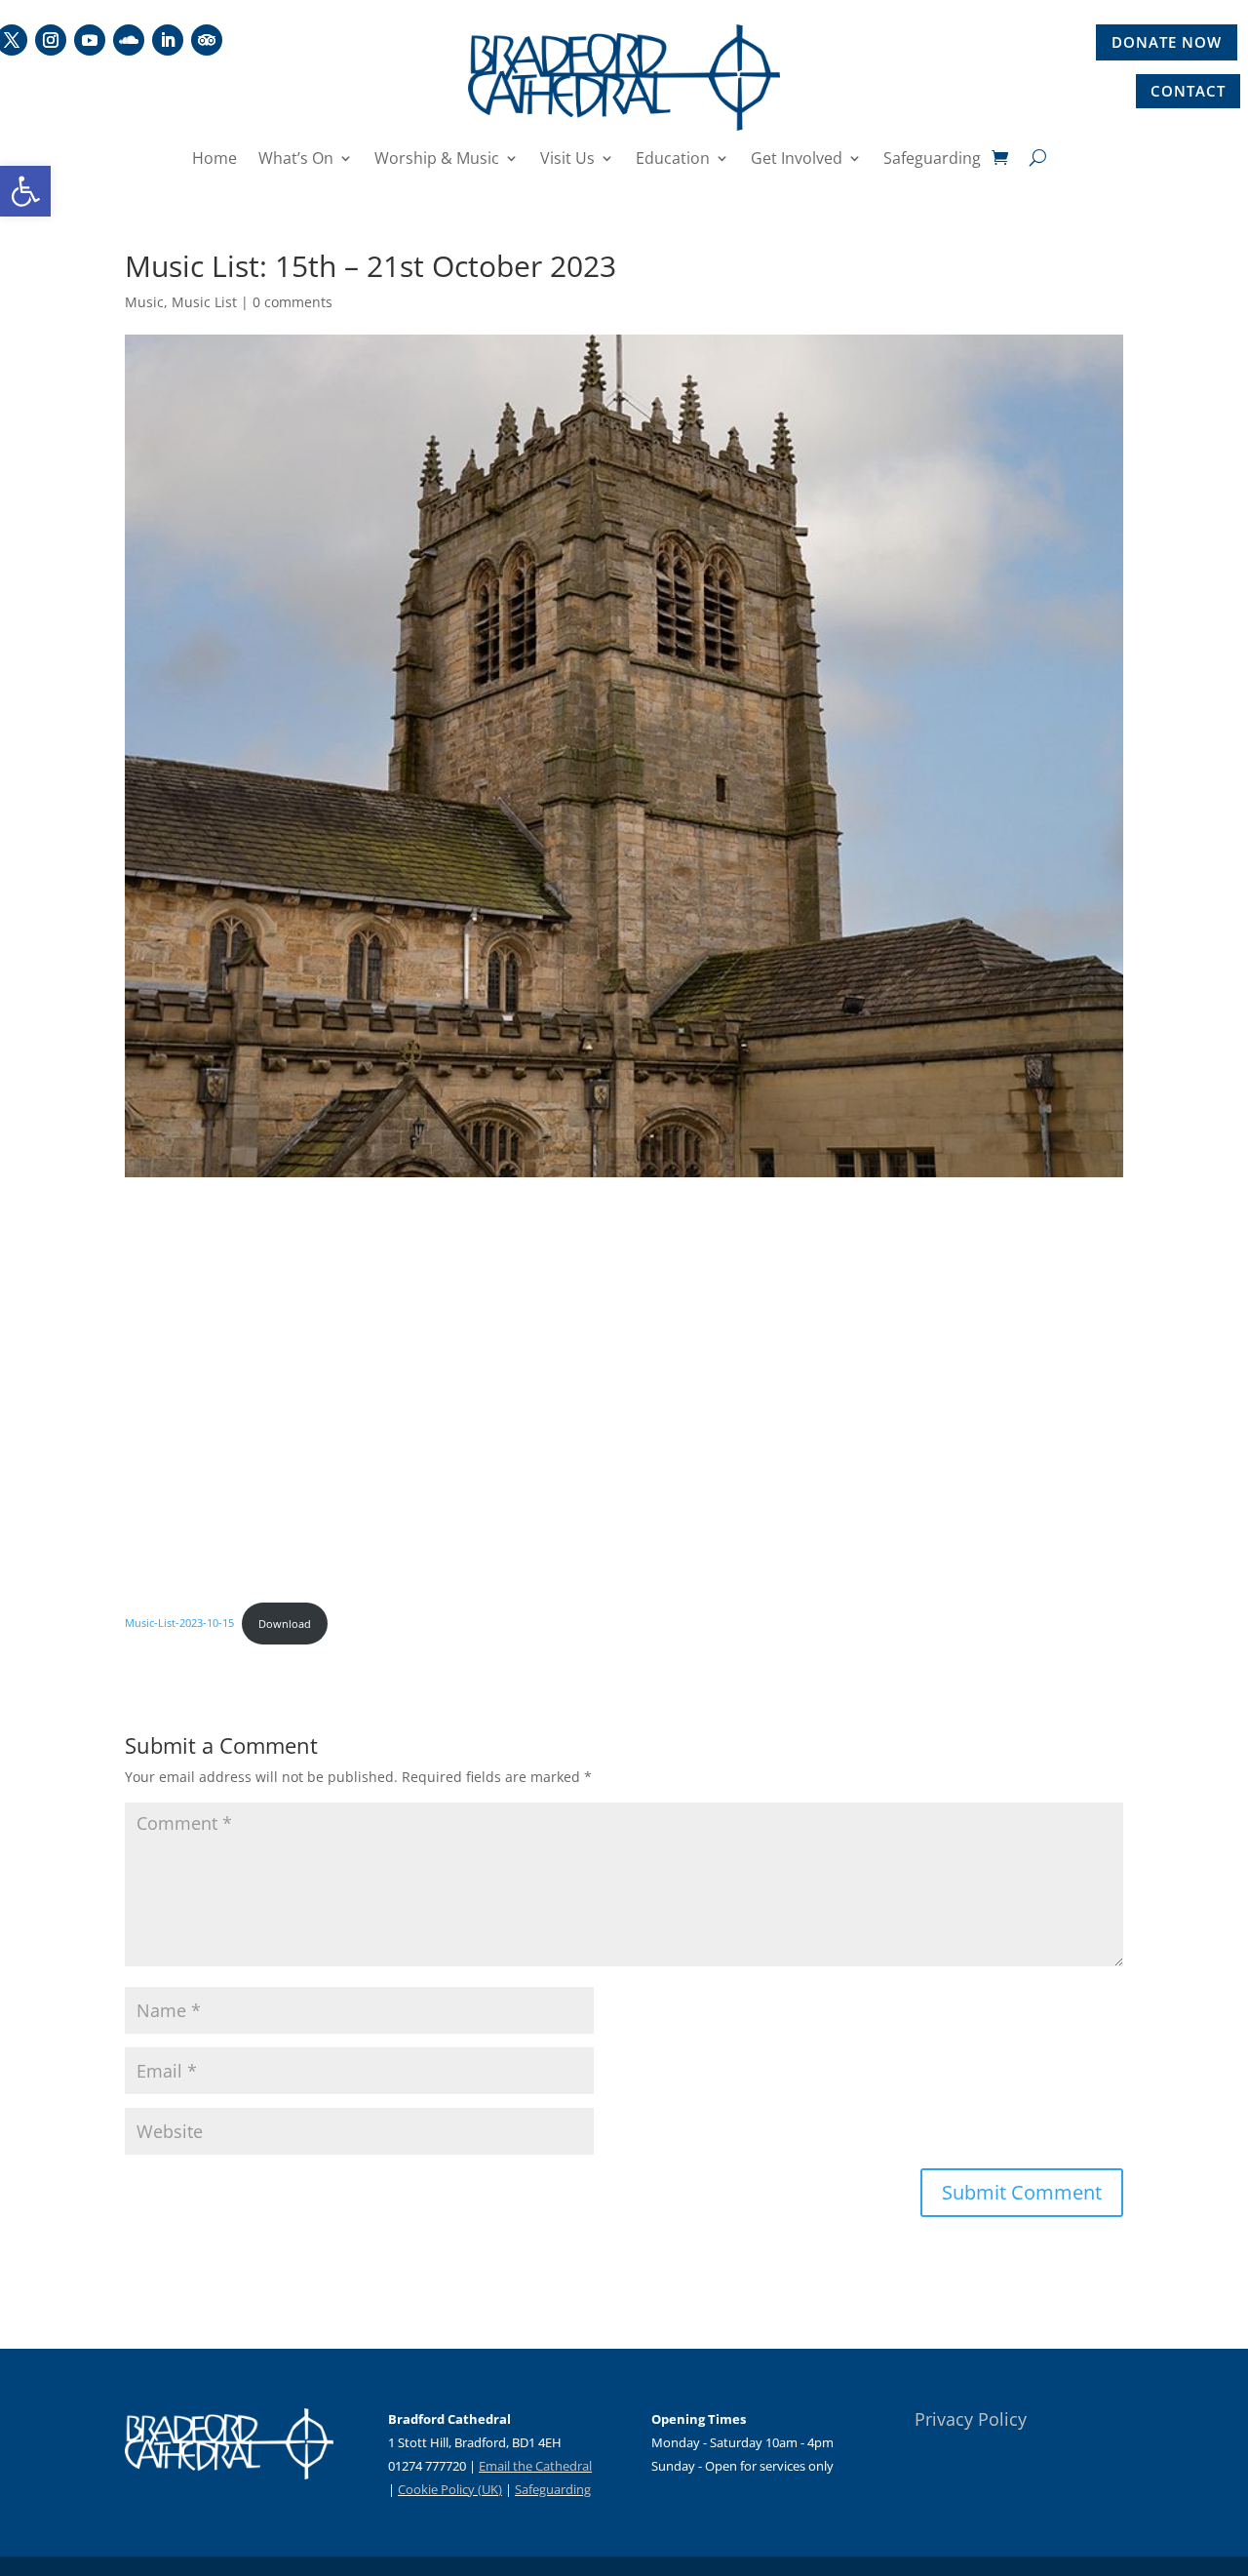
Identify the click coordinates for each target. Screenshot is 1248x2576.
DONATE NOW (1167, 42)
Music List (204, 302)
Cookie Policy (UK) (450, 2489)
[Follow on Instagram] (51, 40)
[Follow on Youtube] (90, 40)
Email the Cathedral (535, 2466)
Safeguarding (932, 160)
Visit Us (567, 160)
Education (673, 160)
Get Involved (797, 160)
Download (285, 1624)
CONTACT (1188, 91)
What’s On (296, 160)
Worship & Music (437, 160)
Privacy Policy (971, 2419)
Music (144, 302)
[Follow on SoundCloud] (129, 40)
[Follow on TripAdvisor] (207, 40)
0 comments (292, 302)
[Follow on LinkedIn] (168, 40)
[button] (25, 191)
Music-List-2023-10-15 (179, 1624)
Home (214, 160)
